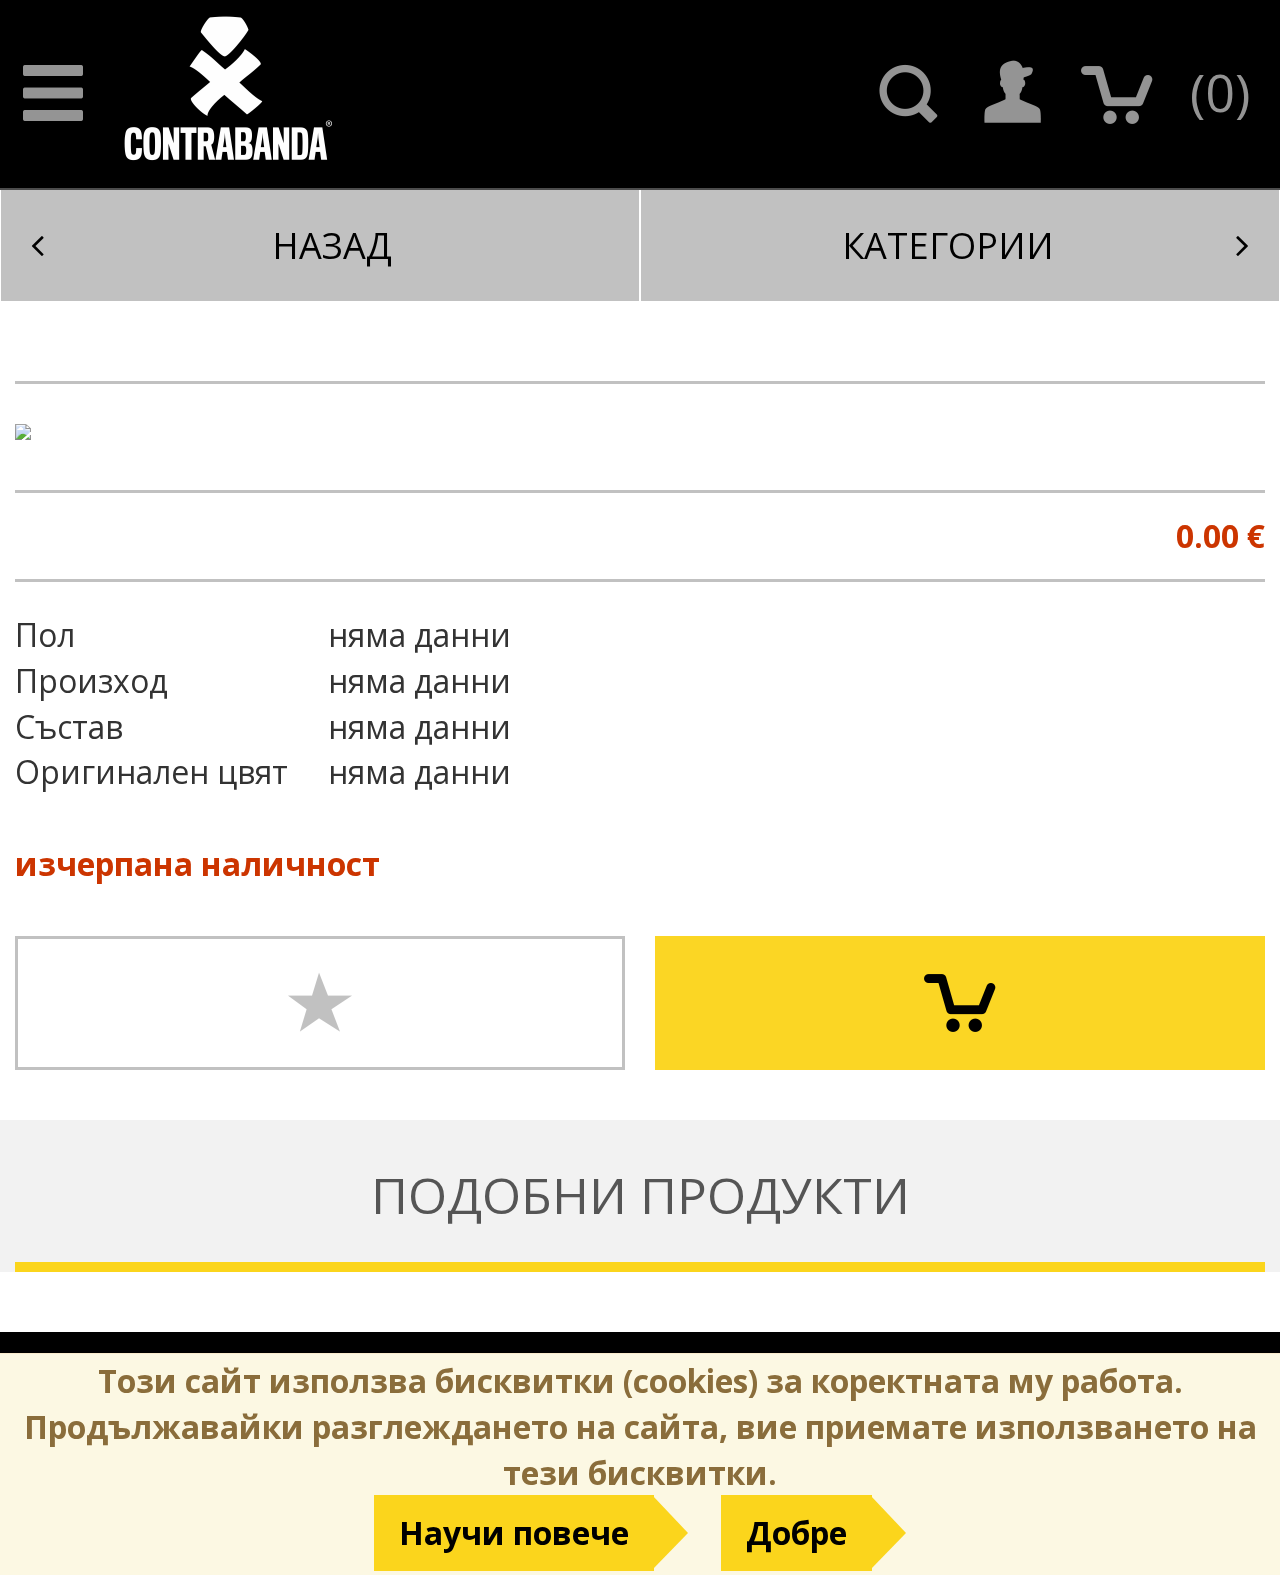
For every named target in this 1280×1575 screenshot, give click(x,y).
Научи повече (514, 1532)
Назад (332, 245)
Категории (948, 245)
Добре (796, 1532)
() (1220, 91)
